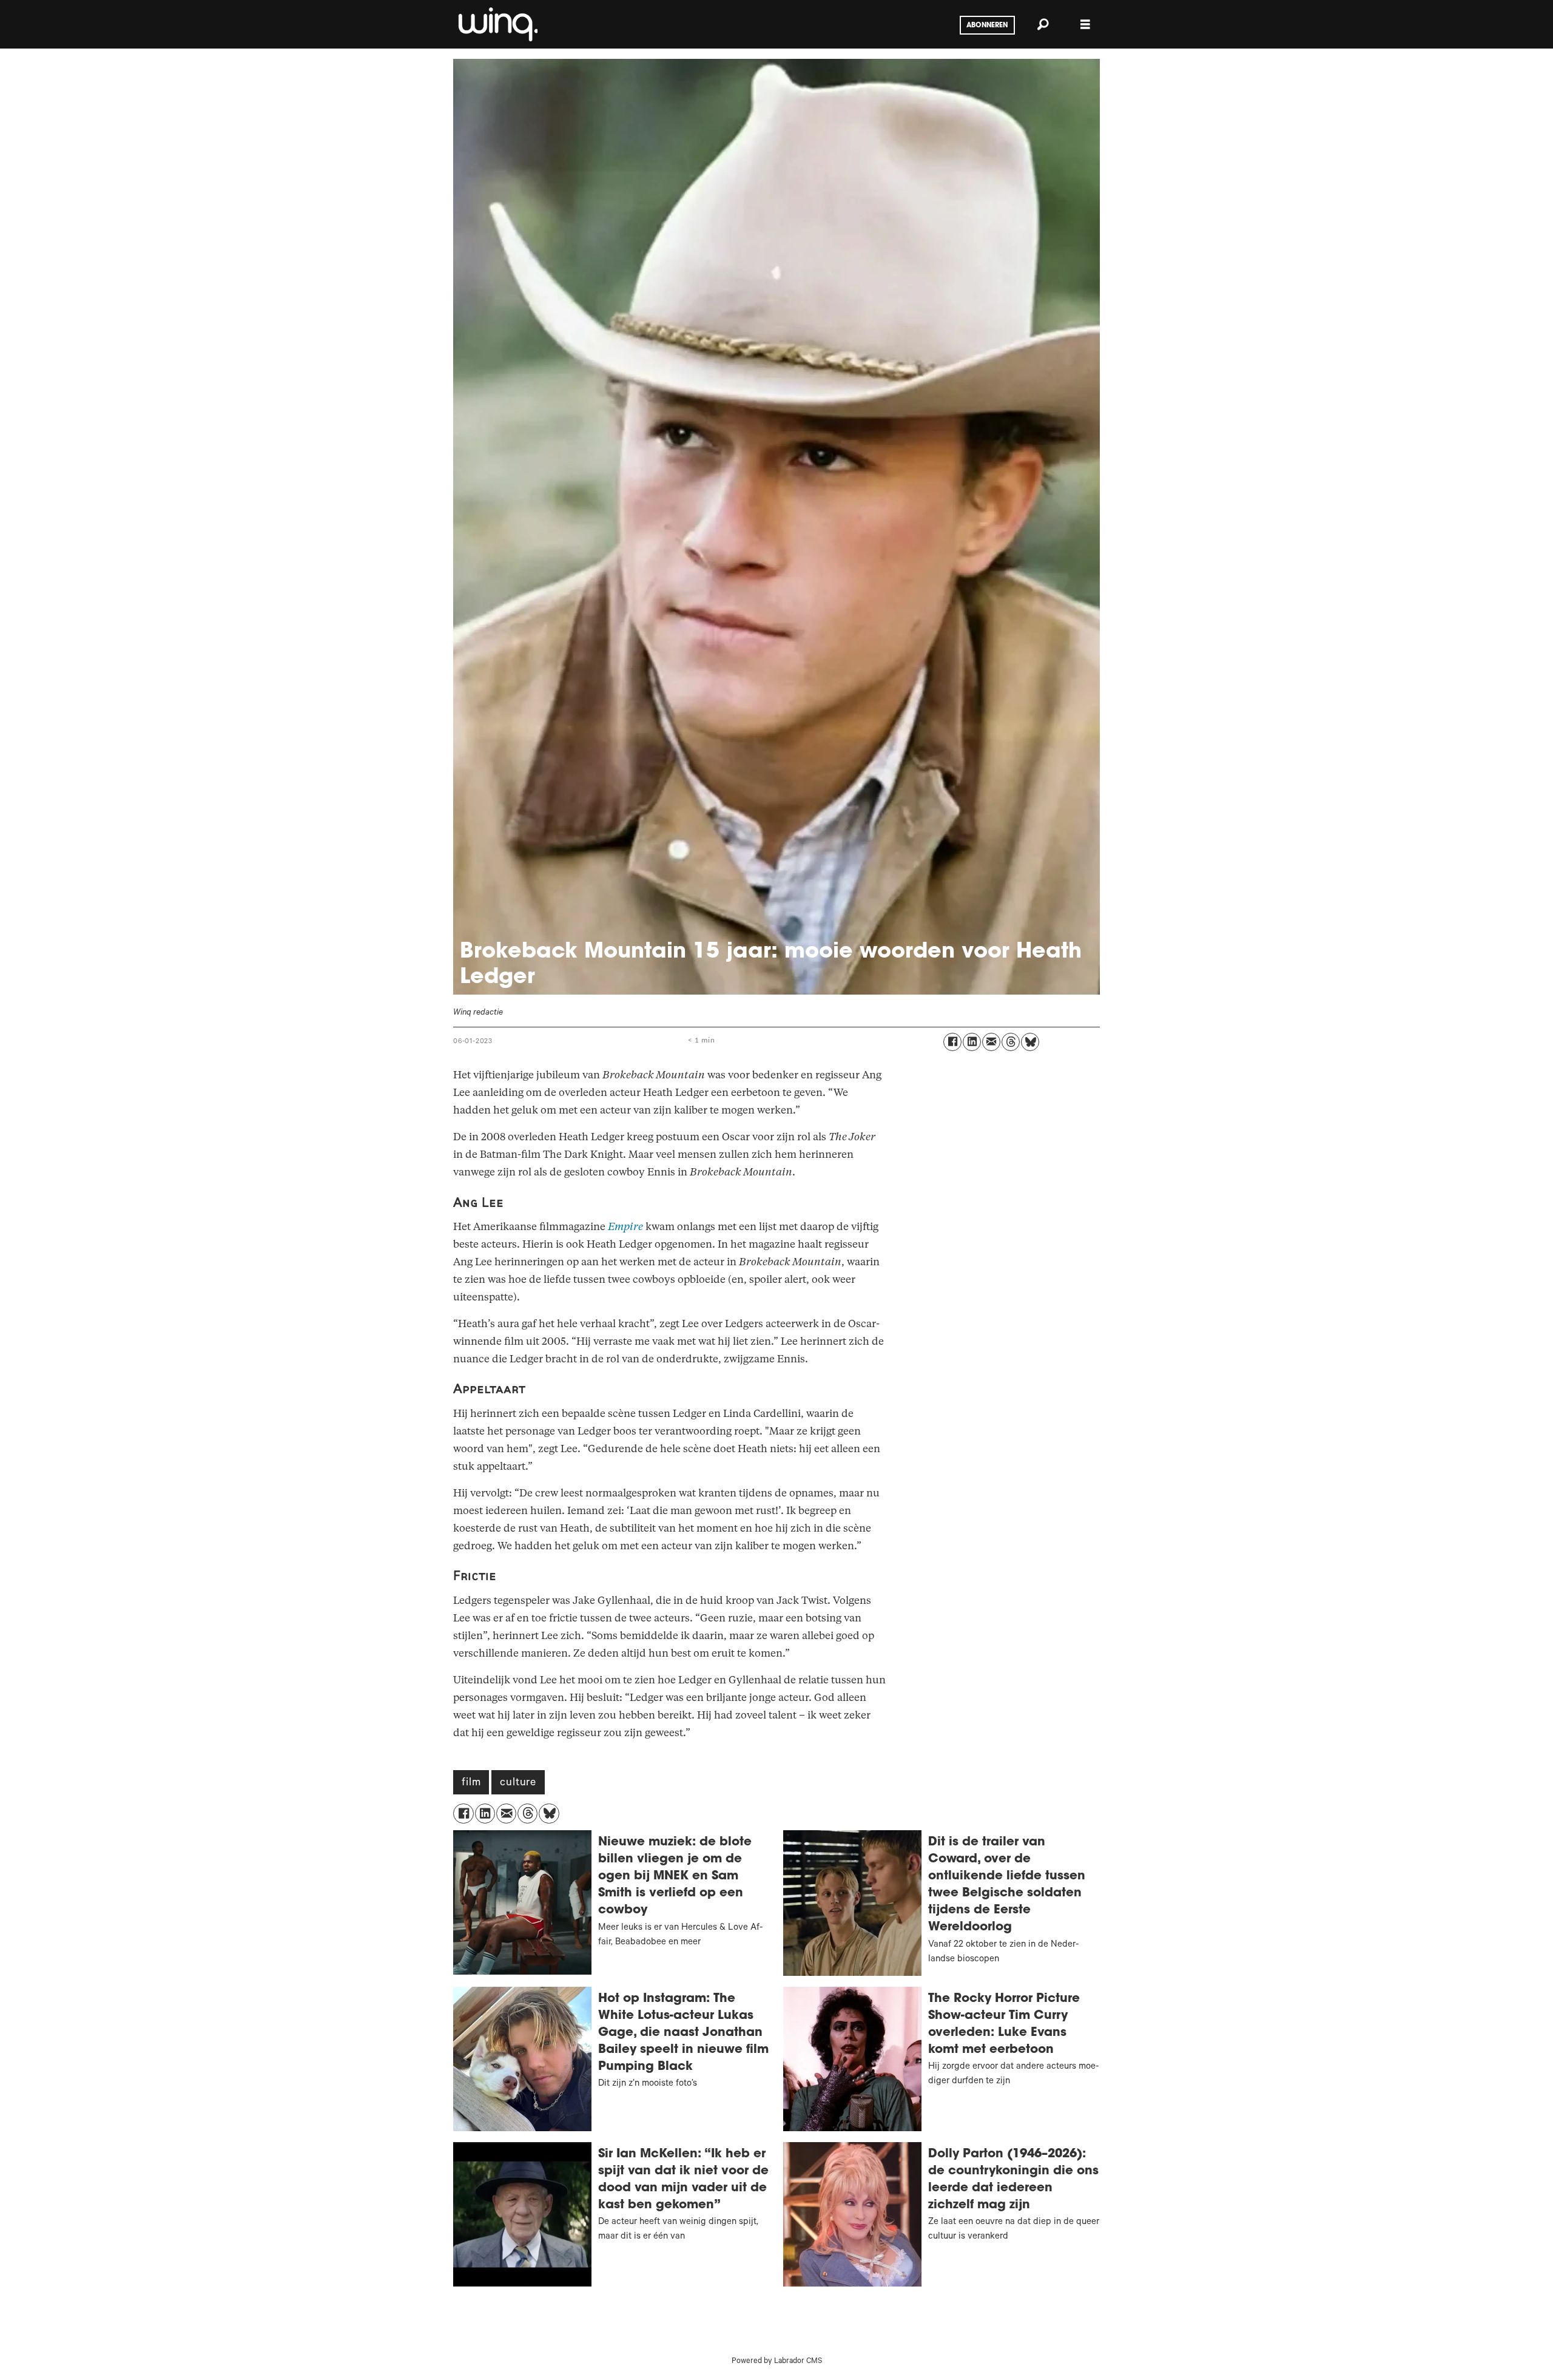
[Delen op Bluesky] (1030, 1042)
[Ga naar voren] (497, 24)
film (471, 1783)
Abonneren (987, 25)
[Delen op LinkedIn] (972, 1042)
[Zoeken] (1043, 24)
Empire (625, 1227)
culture (518, 1783)
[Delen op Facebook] (952, 1042)
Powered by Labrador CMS (777, 2362)
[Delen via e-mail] (991, 1042)
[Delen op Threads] (1011, 1042)
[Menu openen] (1085, 25)
